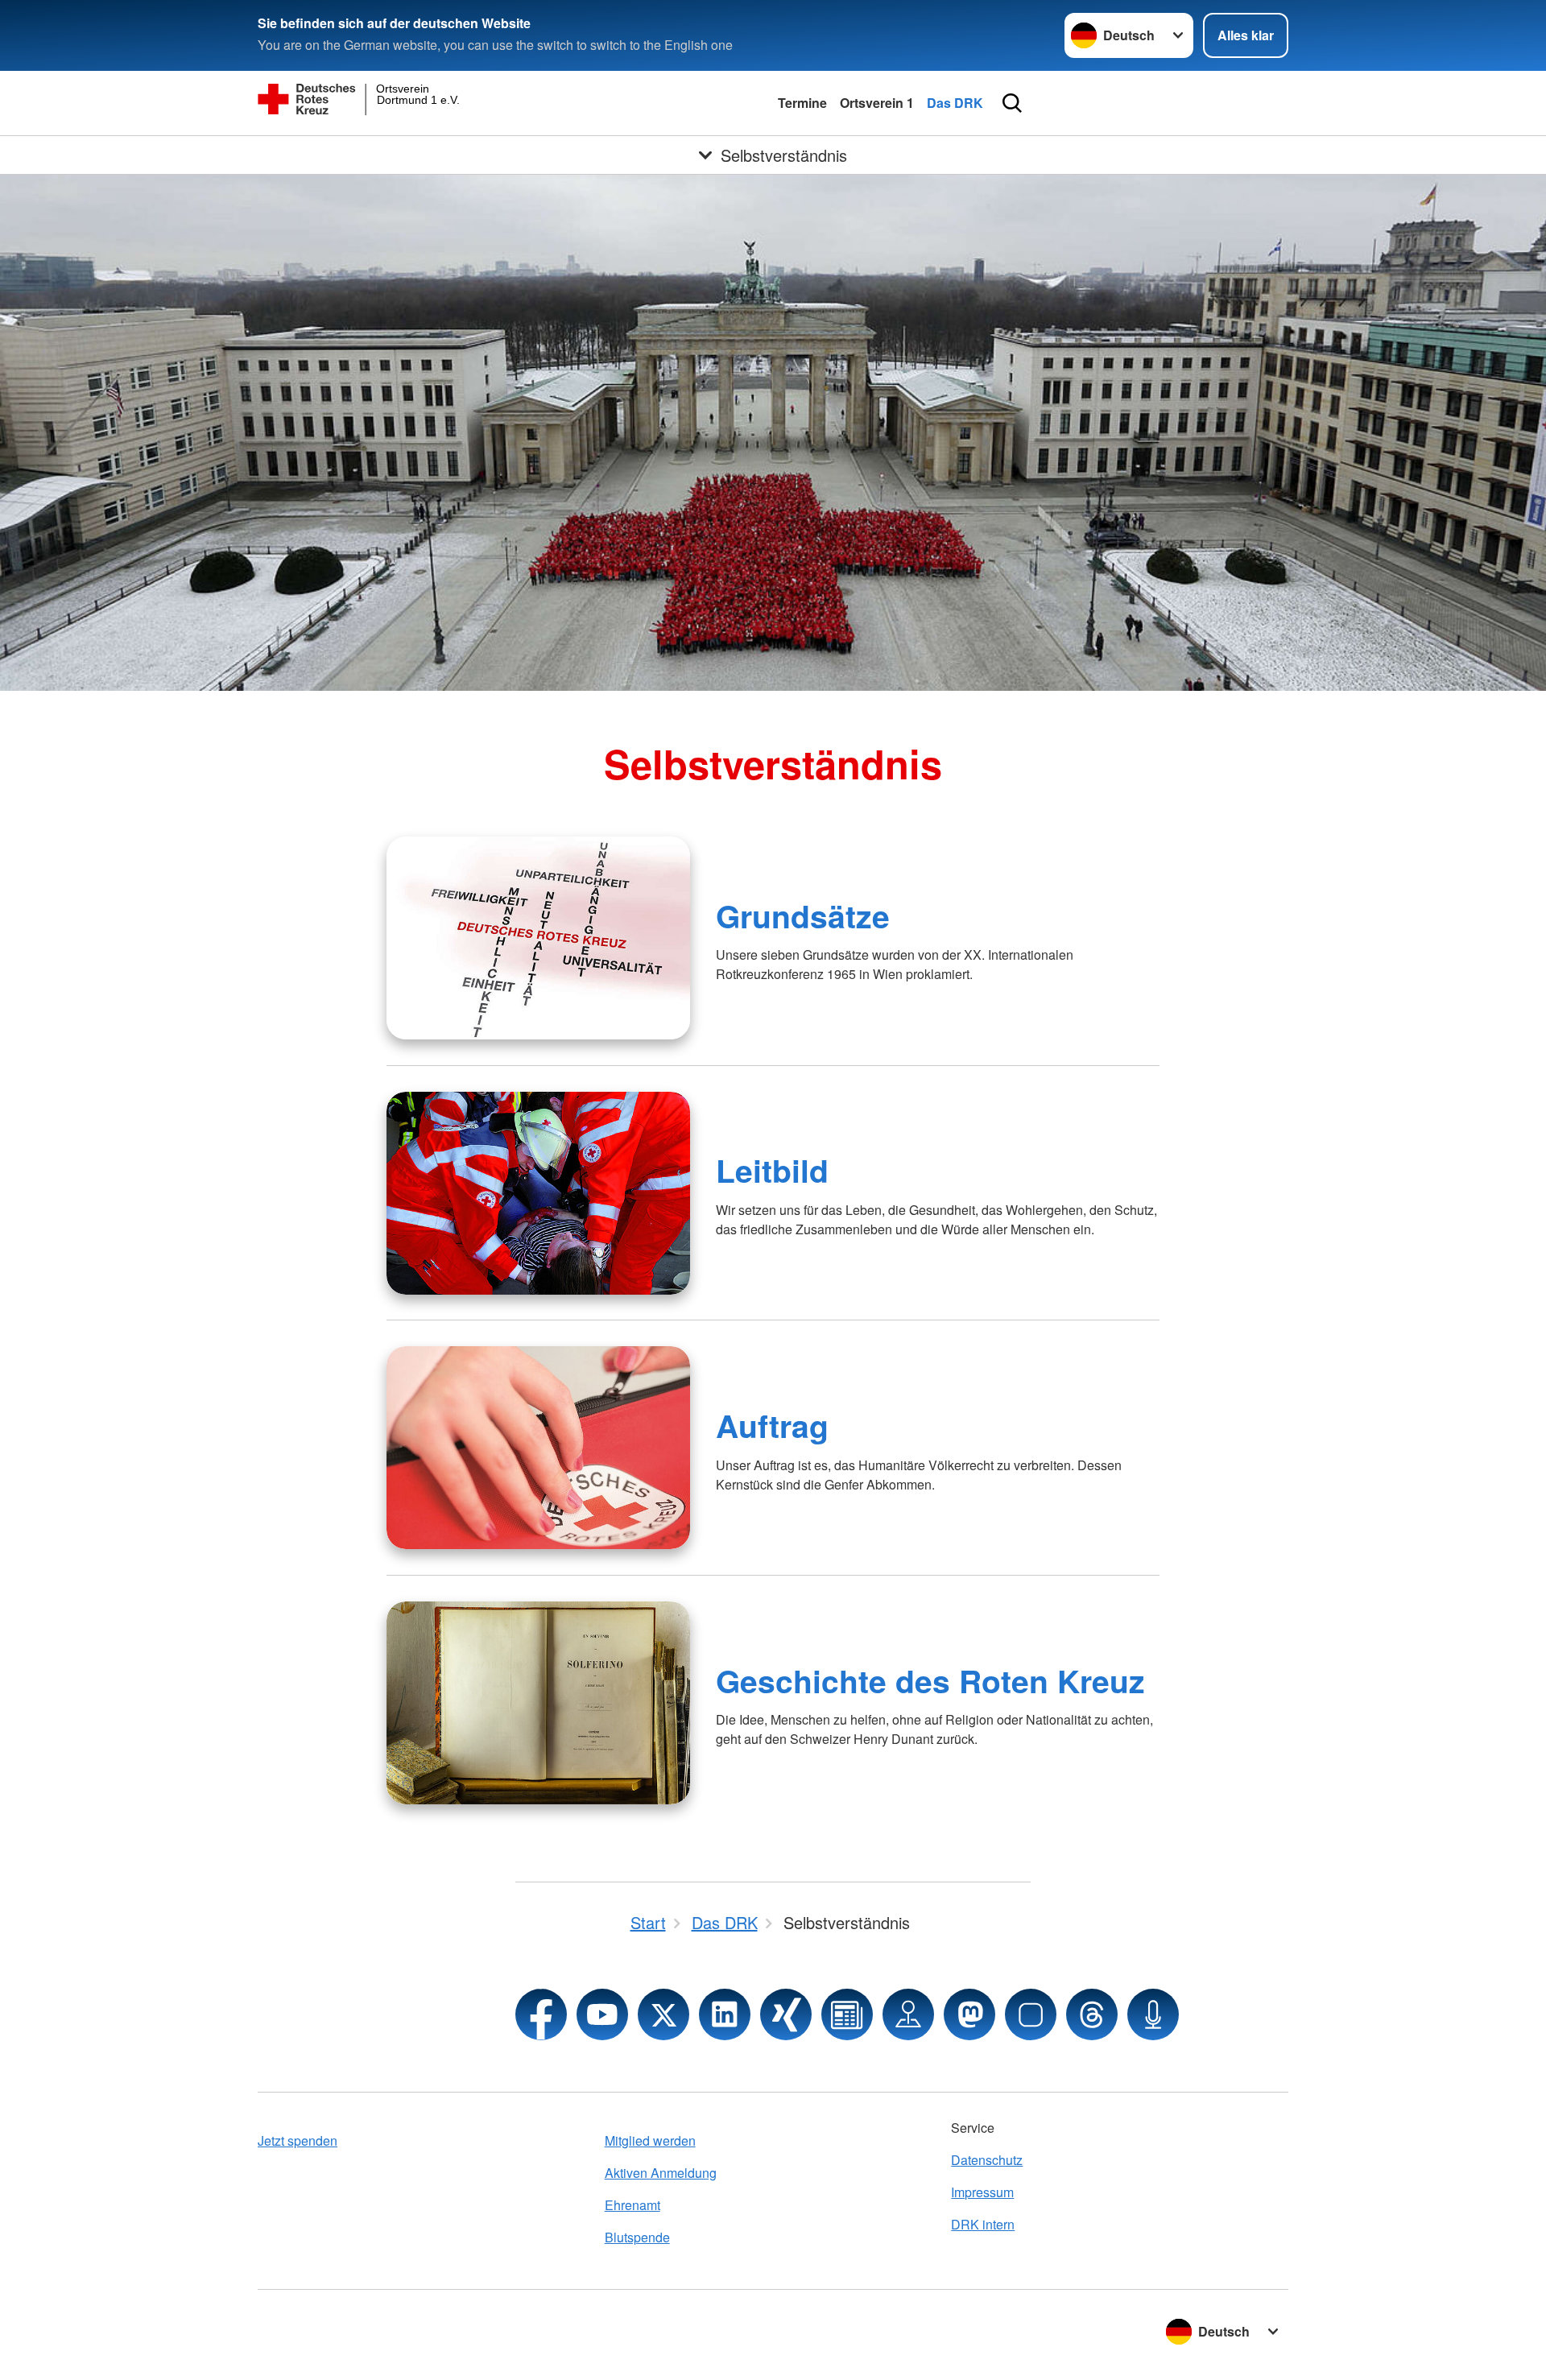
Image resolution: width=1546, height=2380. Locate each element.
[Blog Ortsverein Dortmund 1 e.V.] (847, 2014)
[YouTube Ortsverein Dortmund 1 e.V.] (602, 2014)
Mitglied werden (650, 2140)
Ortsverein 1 (877, 103)
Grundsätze (803, 915)
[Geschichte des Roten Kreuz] (538, 1703)
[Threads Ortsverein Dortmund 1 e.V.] (1092, 2014)
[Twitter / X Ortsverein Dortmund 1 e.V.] (663, 2014)
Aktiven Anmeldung (661, 2173)
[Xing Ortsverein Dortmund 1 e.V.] (786, 2014)
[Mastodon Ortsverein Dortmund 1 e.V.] (969, 2014)
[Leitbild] (538, 1193)
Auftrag (772, 1425)
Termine (802, 103)
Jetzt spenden (298, 2140)
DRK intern (983, 2224)
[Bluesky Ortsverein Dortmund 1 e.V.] (1031, 2014)
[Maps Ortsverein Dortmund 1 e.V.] (908, 2014)
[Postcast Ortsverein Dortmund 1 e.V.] (1153, 2014)
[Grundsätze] (538, 938)
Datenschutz (987, 2160)
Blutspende (637, 2237)
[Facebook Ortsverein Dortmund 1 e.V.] (541, 2014)
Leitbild (772, 1170)
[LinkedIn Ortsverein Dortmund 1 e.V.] (725, 2014)
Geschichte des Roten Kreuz (930, 1680)
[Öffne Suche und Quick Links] (1012, 103)
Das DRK (955, 103)
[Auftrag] (538, 1448)
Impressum (982, 2192)
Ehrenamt (632, 2205)
